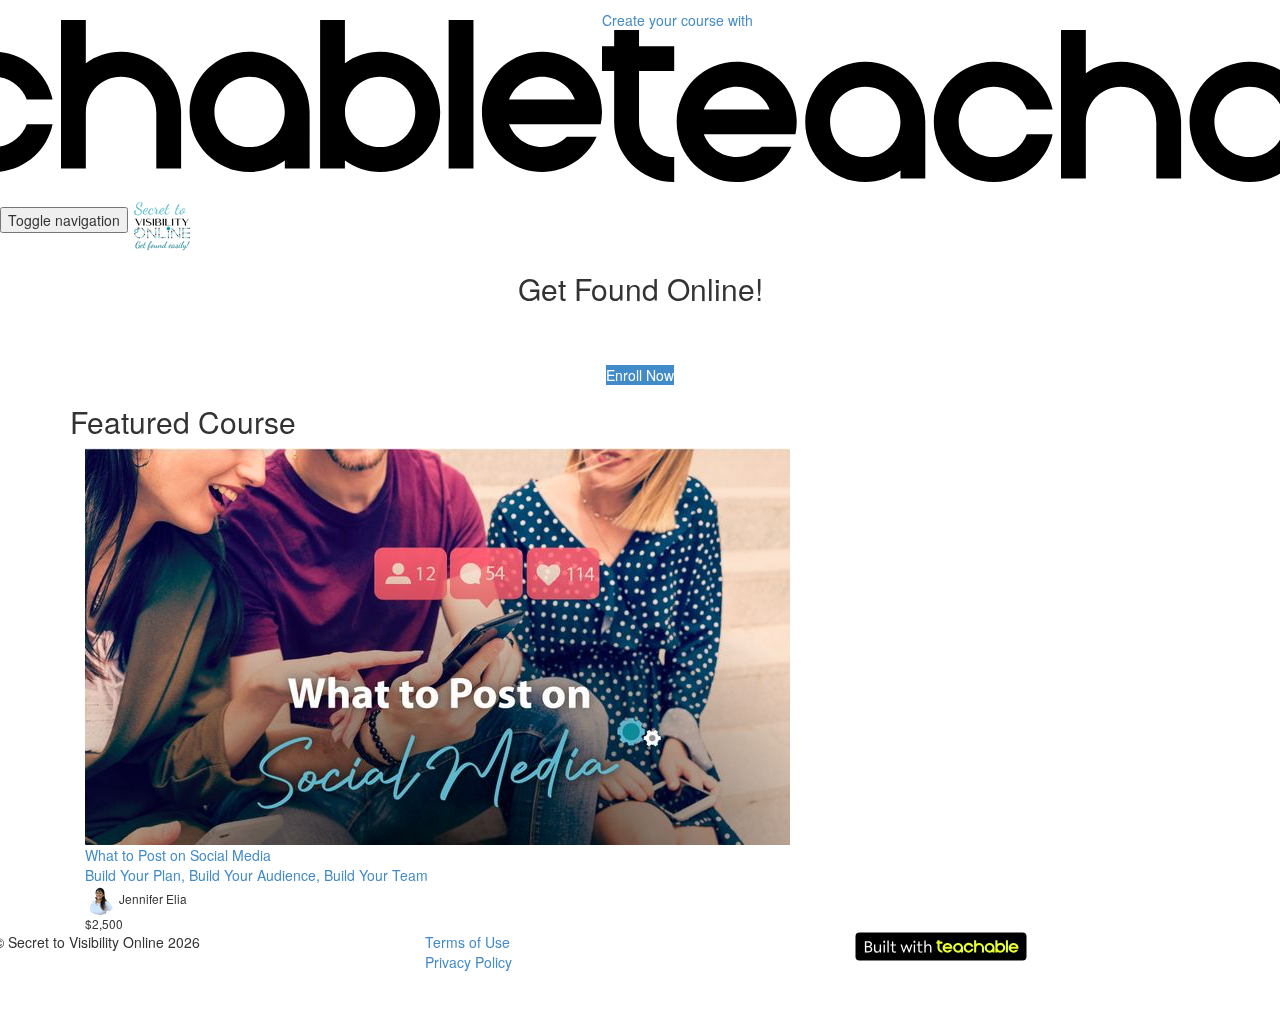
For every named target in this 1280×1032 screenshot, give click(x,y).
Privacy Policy (468, 962)
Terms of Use (467, 942)
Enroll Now (640, 375)
